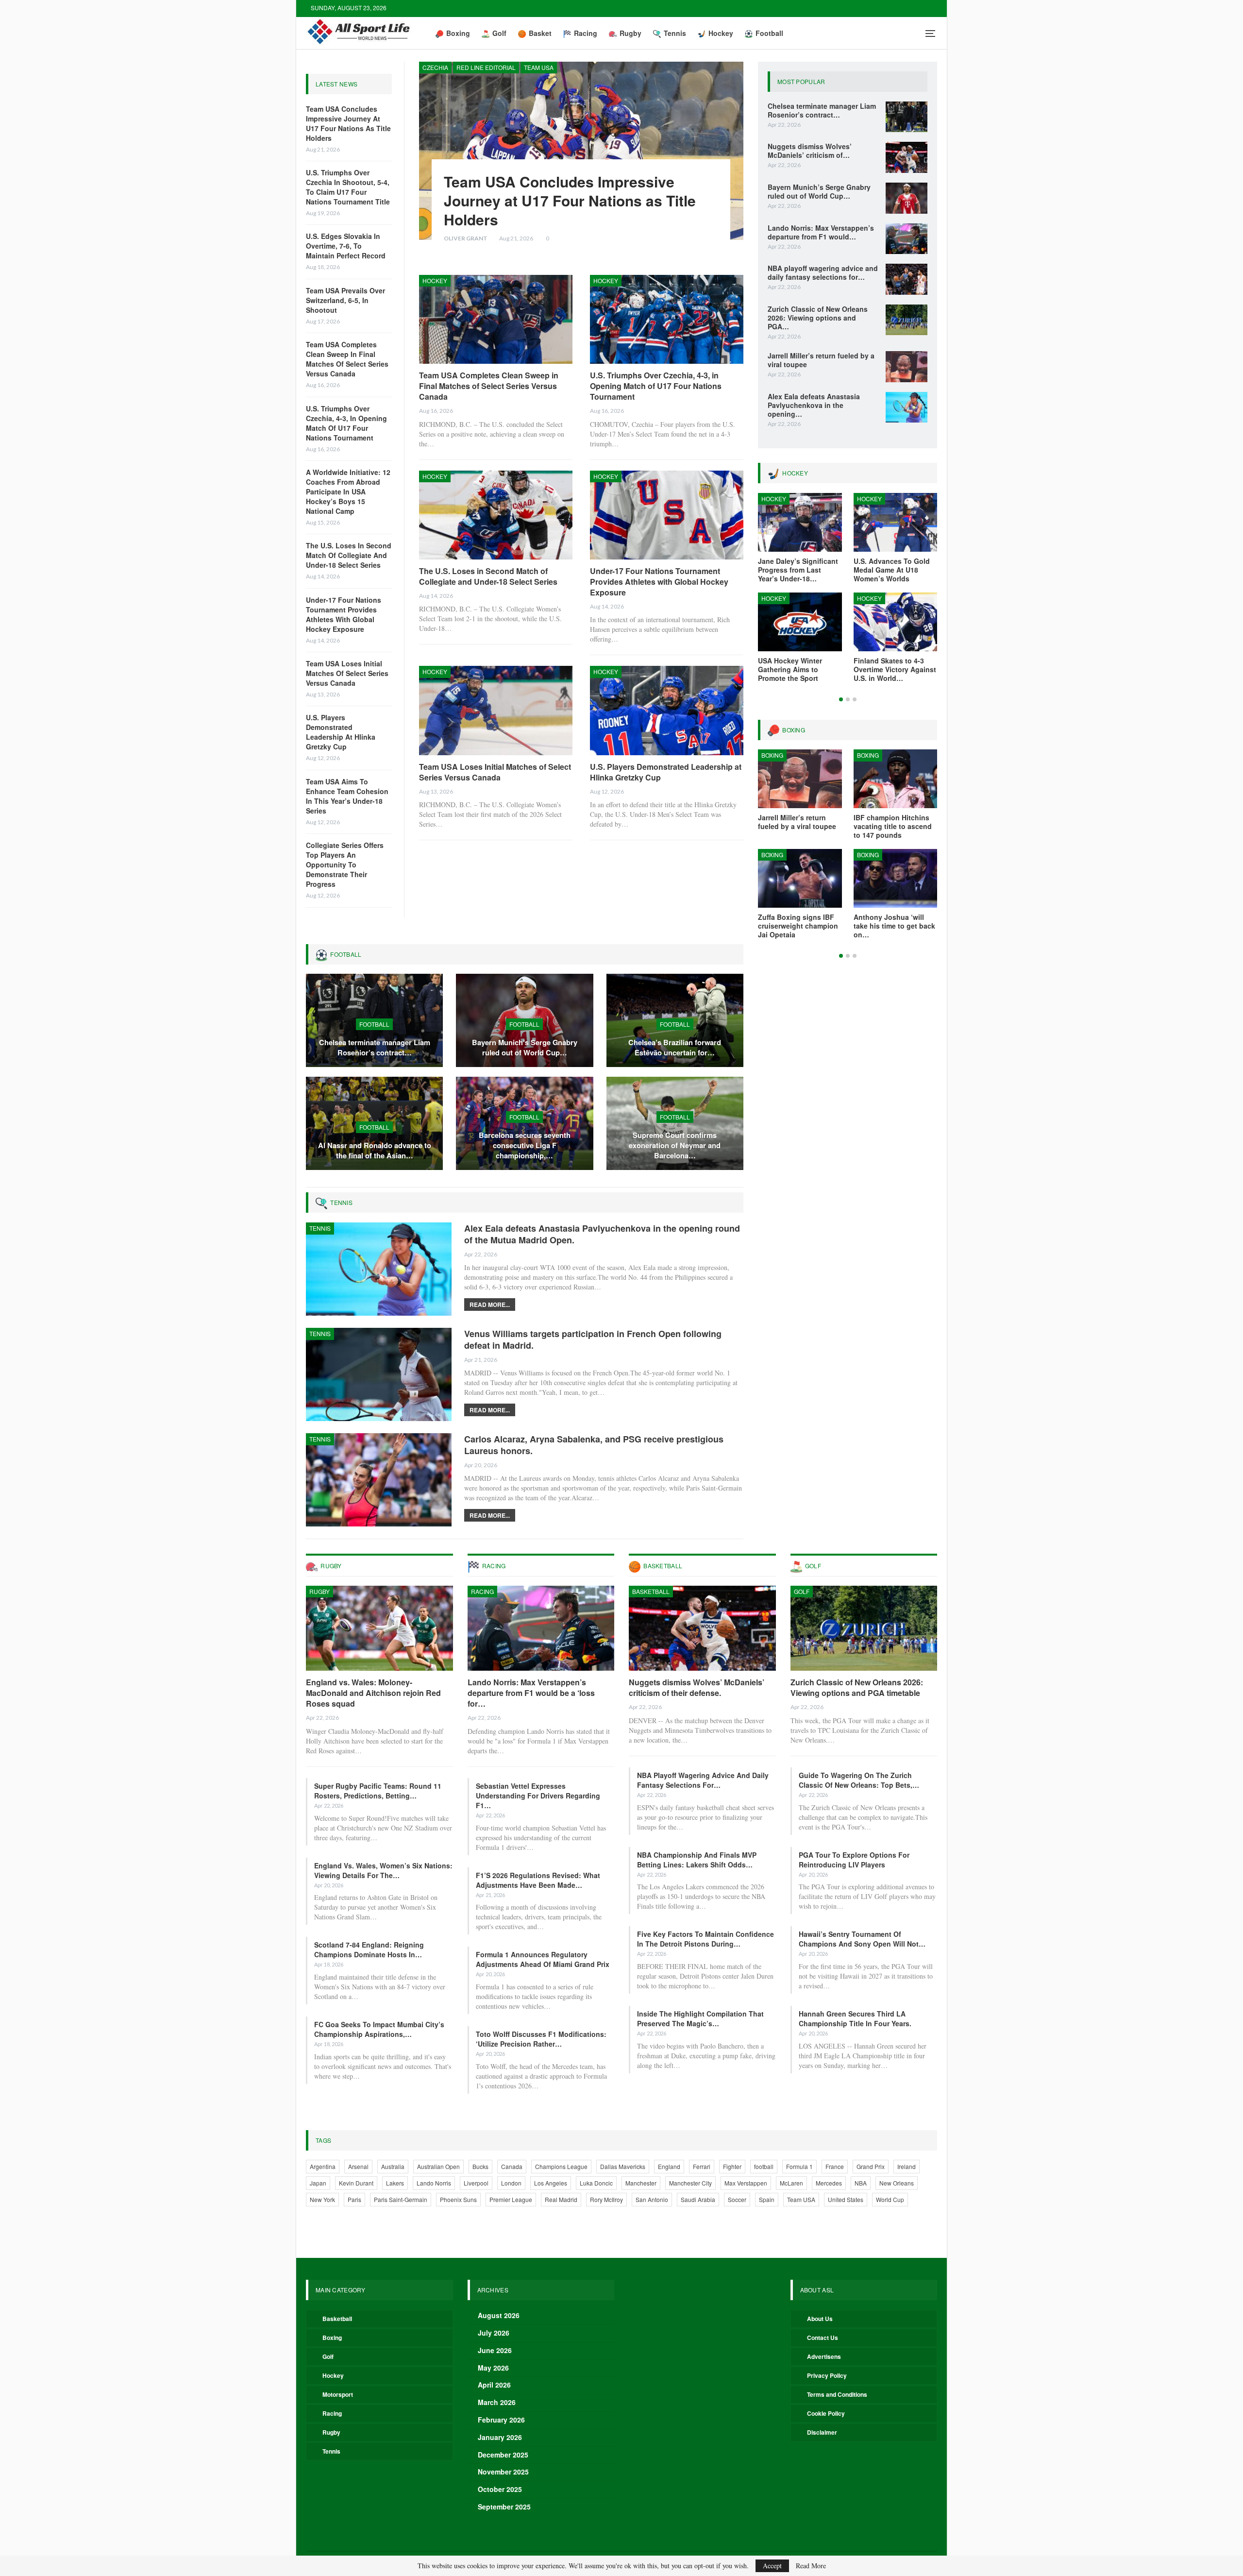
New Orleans (897, 2183)
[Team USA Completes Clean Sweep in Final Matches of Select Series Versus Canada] (496, 319)
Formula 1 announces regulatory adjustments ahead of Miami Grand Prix (543, 1959)
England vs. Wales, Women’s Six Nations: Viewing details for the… (383, 1870)
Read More (811, 2566)
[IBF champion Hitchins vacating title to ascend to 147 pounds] (896, 779)
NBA (861, 2183)
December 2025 (503, 2455)
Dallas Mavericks (623, 2166)
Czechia (435, 67)
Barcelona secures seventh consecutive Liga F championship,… (525, 1145)
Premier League (511, 2199)
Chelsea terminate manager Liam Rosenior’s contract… (375, 1047)
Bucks (480, 2166)
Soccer (737, 2199)
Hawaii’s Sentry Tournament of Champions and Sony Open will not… (862, 1939)
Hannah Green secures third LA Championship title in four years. (855, 2018)
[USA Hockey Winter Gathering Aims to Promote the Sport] (800, 622)
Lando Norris (434, 2183)
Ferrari (702, 2166)
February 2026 (501, 2420)
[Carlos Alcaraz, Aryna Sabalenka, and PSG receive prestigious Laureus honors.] (379, 1480)
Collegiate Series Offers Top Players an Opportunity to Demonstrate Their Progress (345, 864)
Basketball (651, 1591)
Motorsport (338, 2394)
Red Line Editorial (486, 67)
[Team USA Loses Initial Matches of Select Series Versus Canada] (496, 710)
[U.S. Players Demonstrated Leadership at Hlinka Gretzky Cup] (667, 710)
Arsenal (358, 2166)
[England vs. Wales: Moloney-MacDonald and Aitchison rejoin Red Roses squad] (379, 1628)
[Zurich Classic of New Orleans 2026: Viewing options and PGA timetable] (907, 320)
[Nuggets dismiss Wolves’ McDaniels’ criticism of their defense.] (907, 157)
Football (769, 33)
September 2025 (504, 2507)
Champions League (561, 2166)
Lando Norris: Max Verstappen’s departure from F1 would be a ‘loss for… (531, 1693)
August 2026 (499, 2315)
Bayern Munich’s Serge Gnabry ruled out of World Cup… (525, 1047)
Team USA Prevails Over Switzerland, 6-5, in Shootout (345, 300)
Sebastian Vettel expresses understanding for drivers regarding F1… (538, 1796)
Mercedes (829, 2183)
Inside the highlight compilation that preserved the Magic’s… (700, 2018)
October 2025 (500, 2489)
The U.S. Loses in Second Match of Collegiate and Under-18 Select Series (349, 555)
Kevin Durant (356, 2183)
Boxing (458, 33)
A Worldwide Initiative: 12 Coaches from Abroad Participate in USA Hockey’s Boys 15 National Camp (348, 491)
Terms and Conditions (837, 2394)
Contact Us (823, 2338)
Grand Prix (871, 2166)
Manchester (641, 2183)
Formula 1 (799, 2166)
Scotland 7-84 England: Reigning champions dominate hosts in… (369, 1949)
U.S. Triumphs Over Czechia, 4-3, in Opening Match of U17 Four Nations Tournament (346, 423)
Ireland (907, 2166)
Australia (393, 2166)
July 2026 (494, 2333)
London (511, 2183)
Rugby (630, 33)
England (669, 2166)
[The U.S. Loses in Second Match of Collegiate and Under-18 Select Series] (496, 515)
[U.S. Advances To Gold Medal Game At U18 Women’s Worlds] (896, 522)
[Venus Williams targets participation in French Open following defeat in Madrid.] (379, 1374)
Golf (499, 33)
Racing (586, 33)
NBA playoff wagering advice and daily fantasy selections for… (703, 1780)
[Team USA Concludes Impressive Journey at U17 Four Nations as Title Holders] (581, 151)
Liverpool (476, 2183)
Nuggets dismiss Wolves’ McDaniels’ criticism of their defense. (697, 1687)
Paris (354, 2199)
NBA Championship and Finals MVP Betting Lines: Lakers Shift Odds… (697, 1860)
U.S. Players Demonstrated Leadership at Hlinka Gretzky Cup (341, 732)
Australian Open (438, 2166)
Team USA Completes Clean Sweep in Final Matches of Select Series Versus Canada (347, 359)
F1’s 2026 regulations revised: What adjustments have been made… (538, 1880)
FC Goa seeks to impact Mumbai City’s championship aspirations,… (379, 2029)
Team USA (539, 67)
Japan (318, 2183)
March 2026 (497, 2402)
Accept (772, 2566)
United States (846, 2199)
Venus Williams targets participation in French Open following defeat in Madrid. (593, 1339)
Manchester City (690, 2183)
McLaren (791, 2183)
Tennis (675, 33)
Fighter (732, 2166)
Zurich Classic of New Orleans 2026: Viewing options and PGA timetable (857, 1687)
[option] (848, 593)
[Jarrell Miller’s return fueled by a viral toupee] (907, 367)
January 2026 (500, 2437)
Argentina (323, 2166)
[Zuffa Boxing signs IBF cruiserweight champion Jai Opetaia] (800, 878)
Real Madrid (561, 2199)
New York (322, 2199)
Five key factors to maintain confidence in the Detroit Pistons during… (705, 1939)
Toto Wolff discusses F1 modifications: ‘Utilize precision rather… (541, 2039)
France (835, 2166)
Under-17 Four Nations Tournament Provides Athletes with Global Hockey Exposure (344, 614)
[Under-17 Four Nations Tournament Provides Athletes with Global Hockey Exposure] (667, 515)
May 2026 (493, 2368)
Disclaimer (822, 2432)
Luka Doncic (596, 2183)
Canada (512, 2166)
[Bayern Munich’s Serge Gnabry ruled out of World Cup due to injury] (907, 198)
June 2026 (495, 2350)
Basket (540, 33)
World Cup (890, 2199)
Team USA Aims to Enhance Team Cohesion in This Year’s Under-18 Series (347, 796)
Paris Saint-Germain (401, 2199)
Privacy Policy (827, 2375)
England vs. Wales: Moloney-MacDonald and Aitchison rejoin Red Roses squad (373, 1693)
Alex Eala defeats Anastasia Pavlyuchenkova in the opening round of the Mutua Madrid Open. (602, 1234)
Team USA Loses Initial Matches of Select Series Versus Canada (347, 673)
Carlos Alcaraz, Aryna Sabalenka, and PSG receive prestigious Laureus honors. (594, 1445)
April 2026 (494, 2385)
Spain (767, 2199)
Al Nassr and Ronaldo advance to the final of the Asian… (375, 1150)
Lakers (395, 2183)
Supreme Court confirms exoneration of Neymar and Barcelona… (675, 1145)
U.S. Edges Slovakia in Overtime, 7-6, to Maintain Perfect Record (346, 246)
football (764, 2166)
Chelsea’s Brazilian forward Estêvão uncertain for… (675, 1047)
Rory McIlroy (606, 2199)
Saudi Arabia (698, 2199)
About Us (820, 2319)
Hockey (721, 33)
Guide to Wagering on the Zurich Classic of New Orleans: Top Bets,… (859, 1780)
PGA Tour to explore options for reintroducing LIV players (854, 1860)
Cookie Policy (826, 2413)
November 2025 (503, 2472)
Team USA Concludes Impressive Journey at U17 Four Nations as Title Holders (348, 123)
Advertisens (824, 2356)
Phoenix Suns (458, 2199)
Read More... (490, 1305)
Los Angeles (551, 2183)
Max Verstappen (746, 2183)
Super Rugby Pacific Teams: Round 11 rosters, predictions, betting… (378, 1791)
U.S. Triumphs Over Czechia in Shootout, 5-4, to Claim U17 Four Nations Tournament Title (348, 187)
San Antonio (652, 2199)
